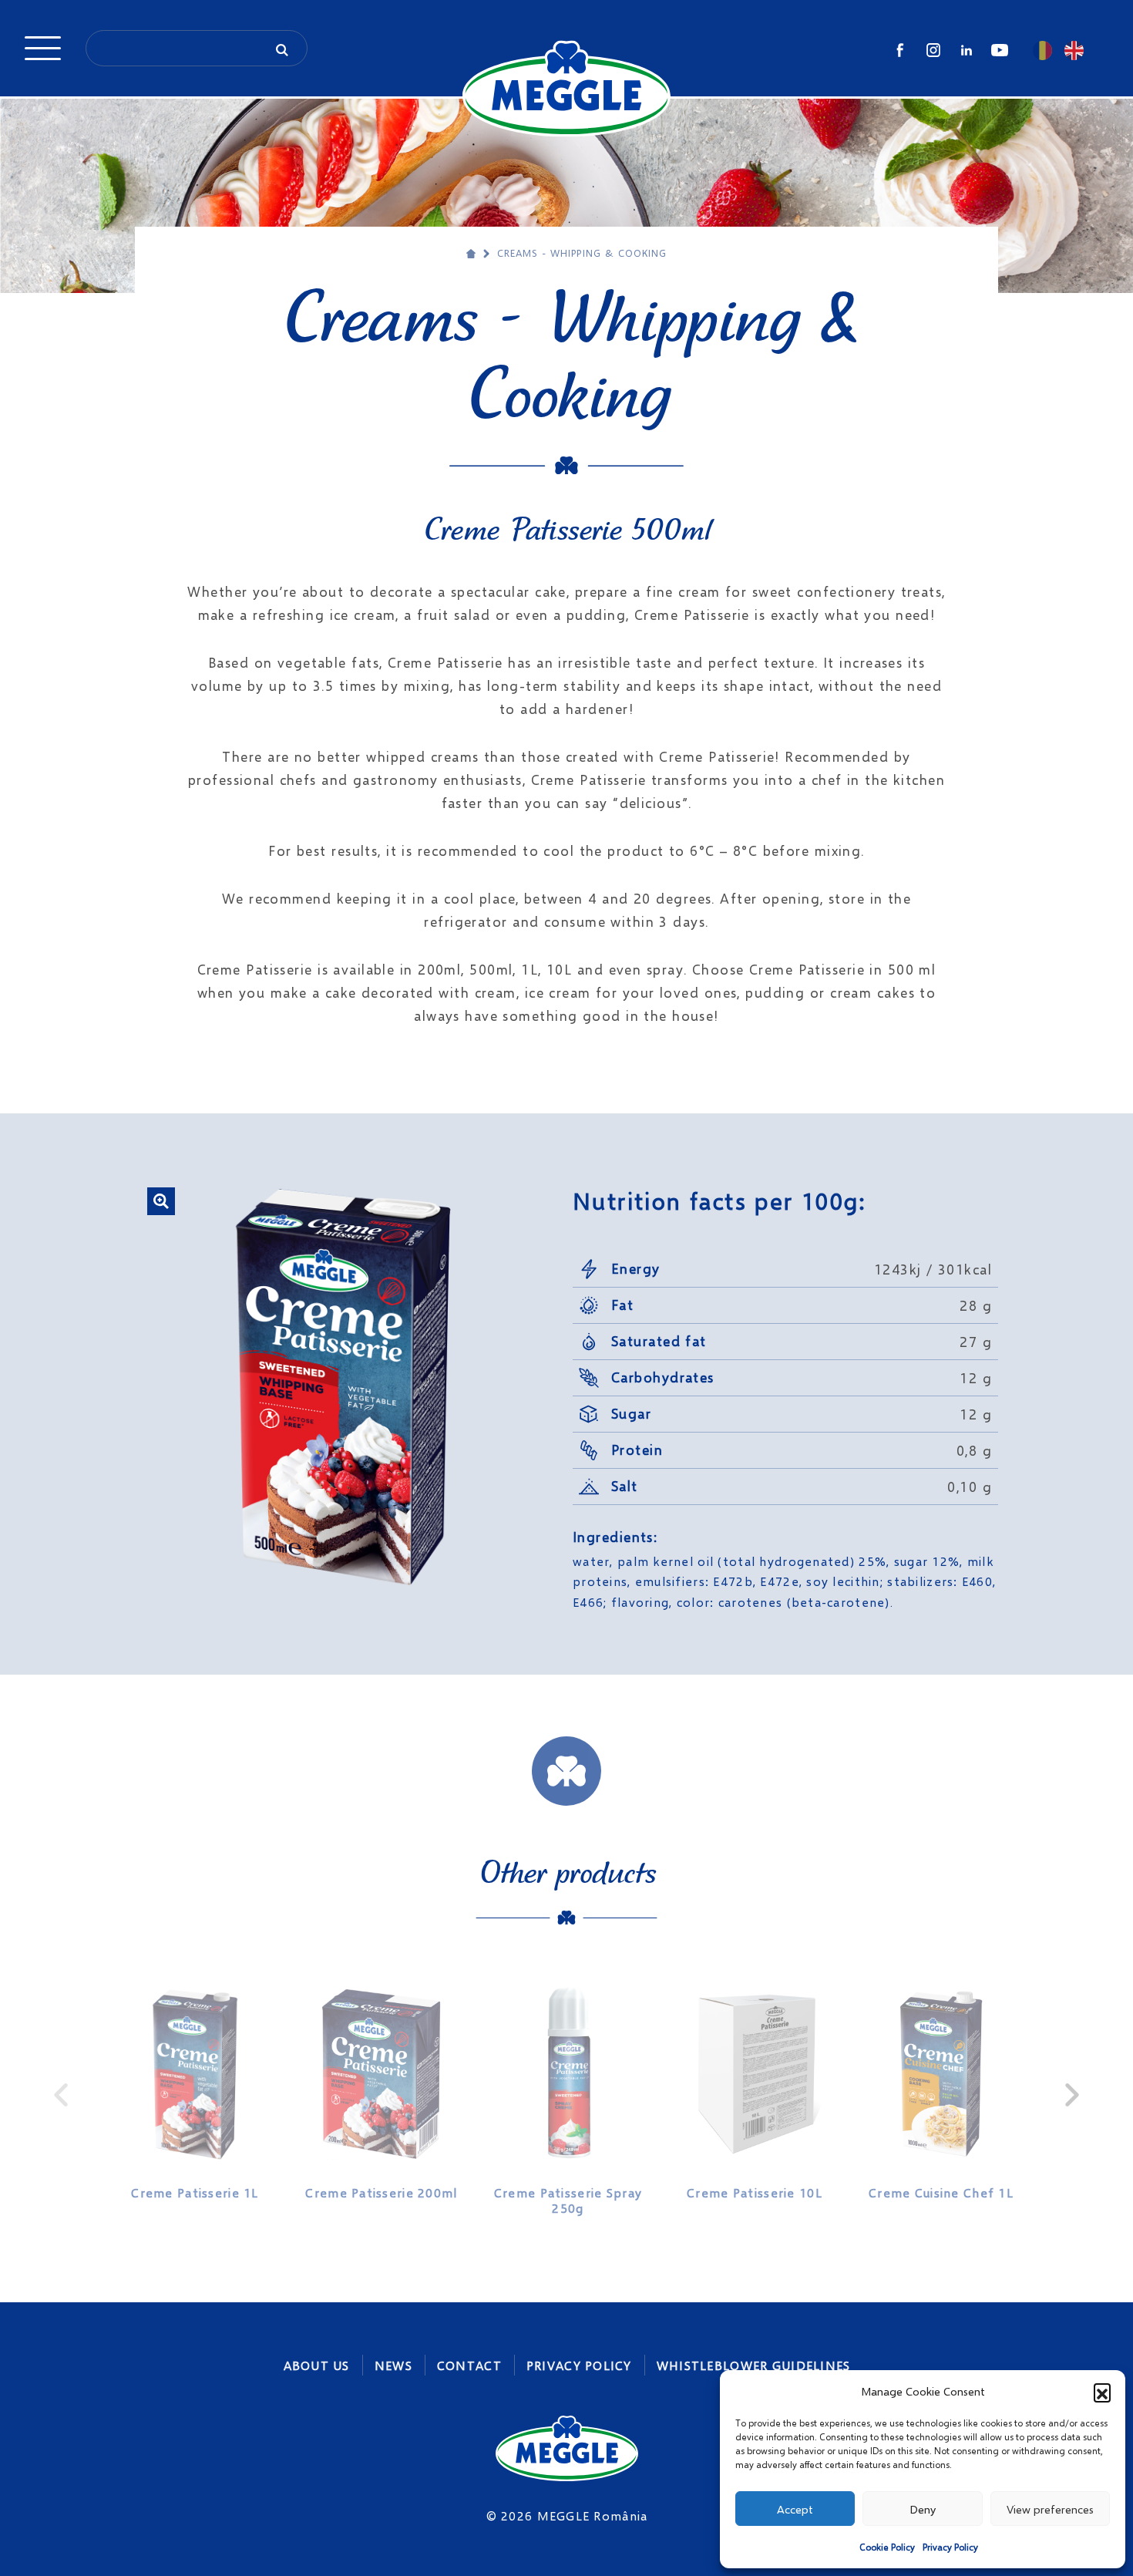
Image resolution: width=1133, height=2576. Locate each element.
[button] (1102, 2392)
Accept (795, 2509)
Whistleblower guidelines (754, 2365)
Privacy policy (579, 2365)
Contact (469, 2365)
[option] (195, 2087)
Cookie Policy (887, 2547)
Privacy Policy (950, 2547)
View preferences (1050, 2509)
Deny (923, 2509)
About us (317, 2365)
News (393, 2365)
